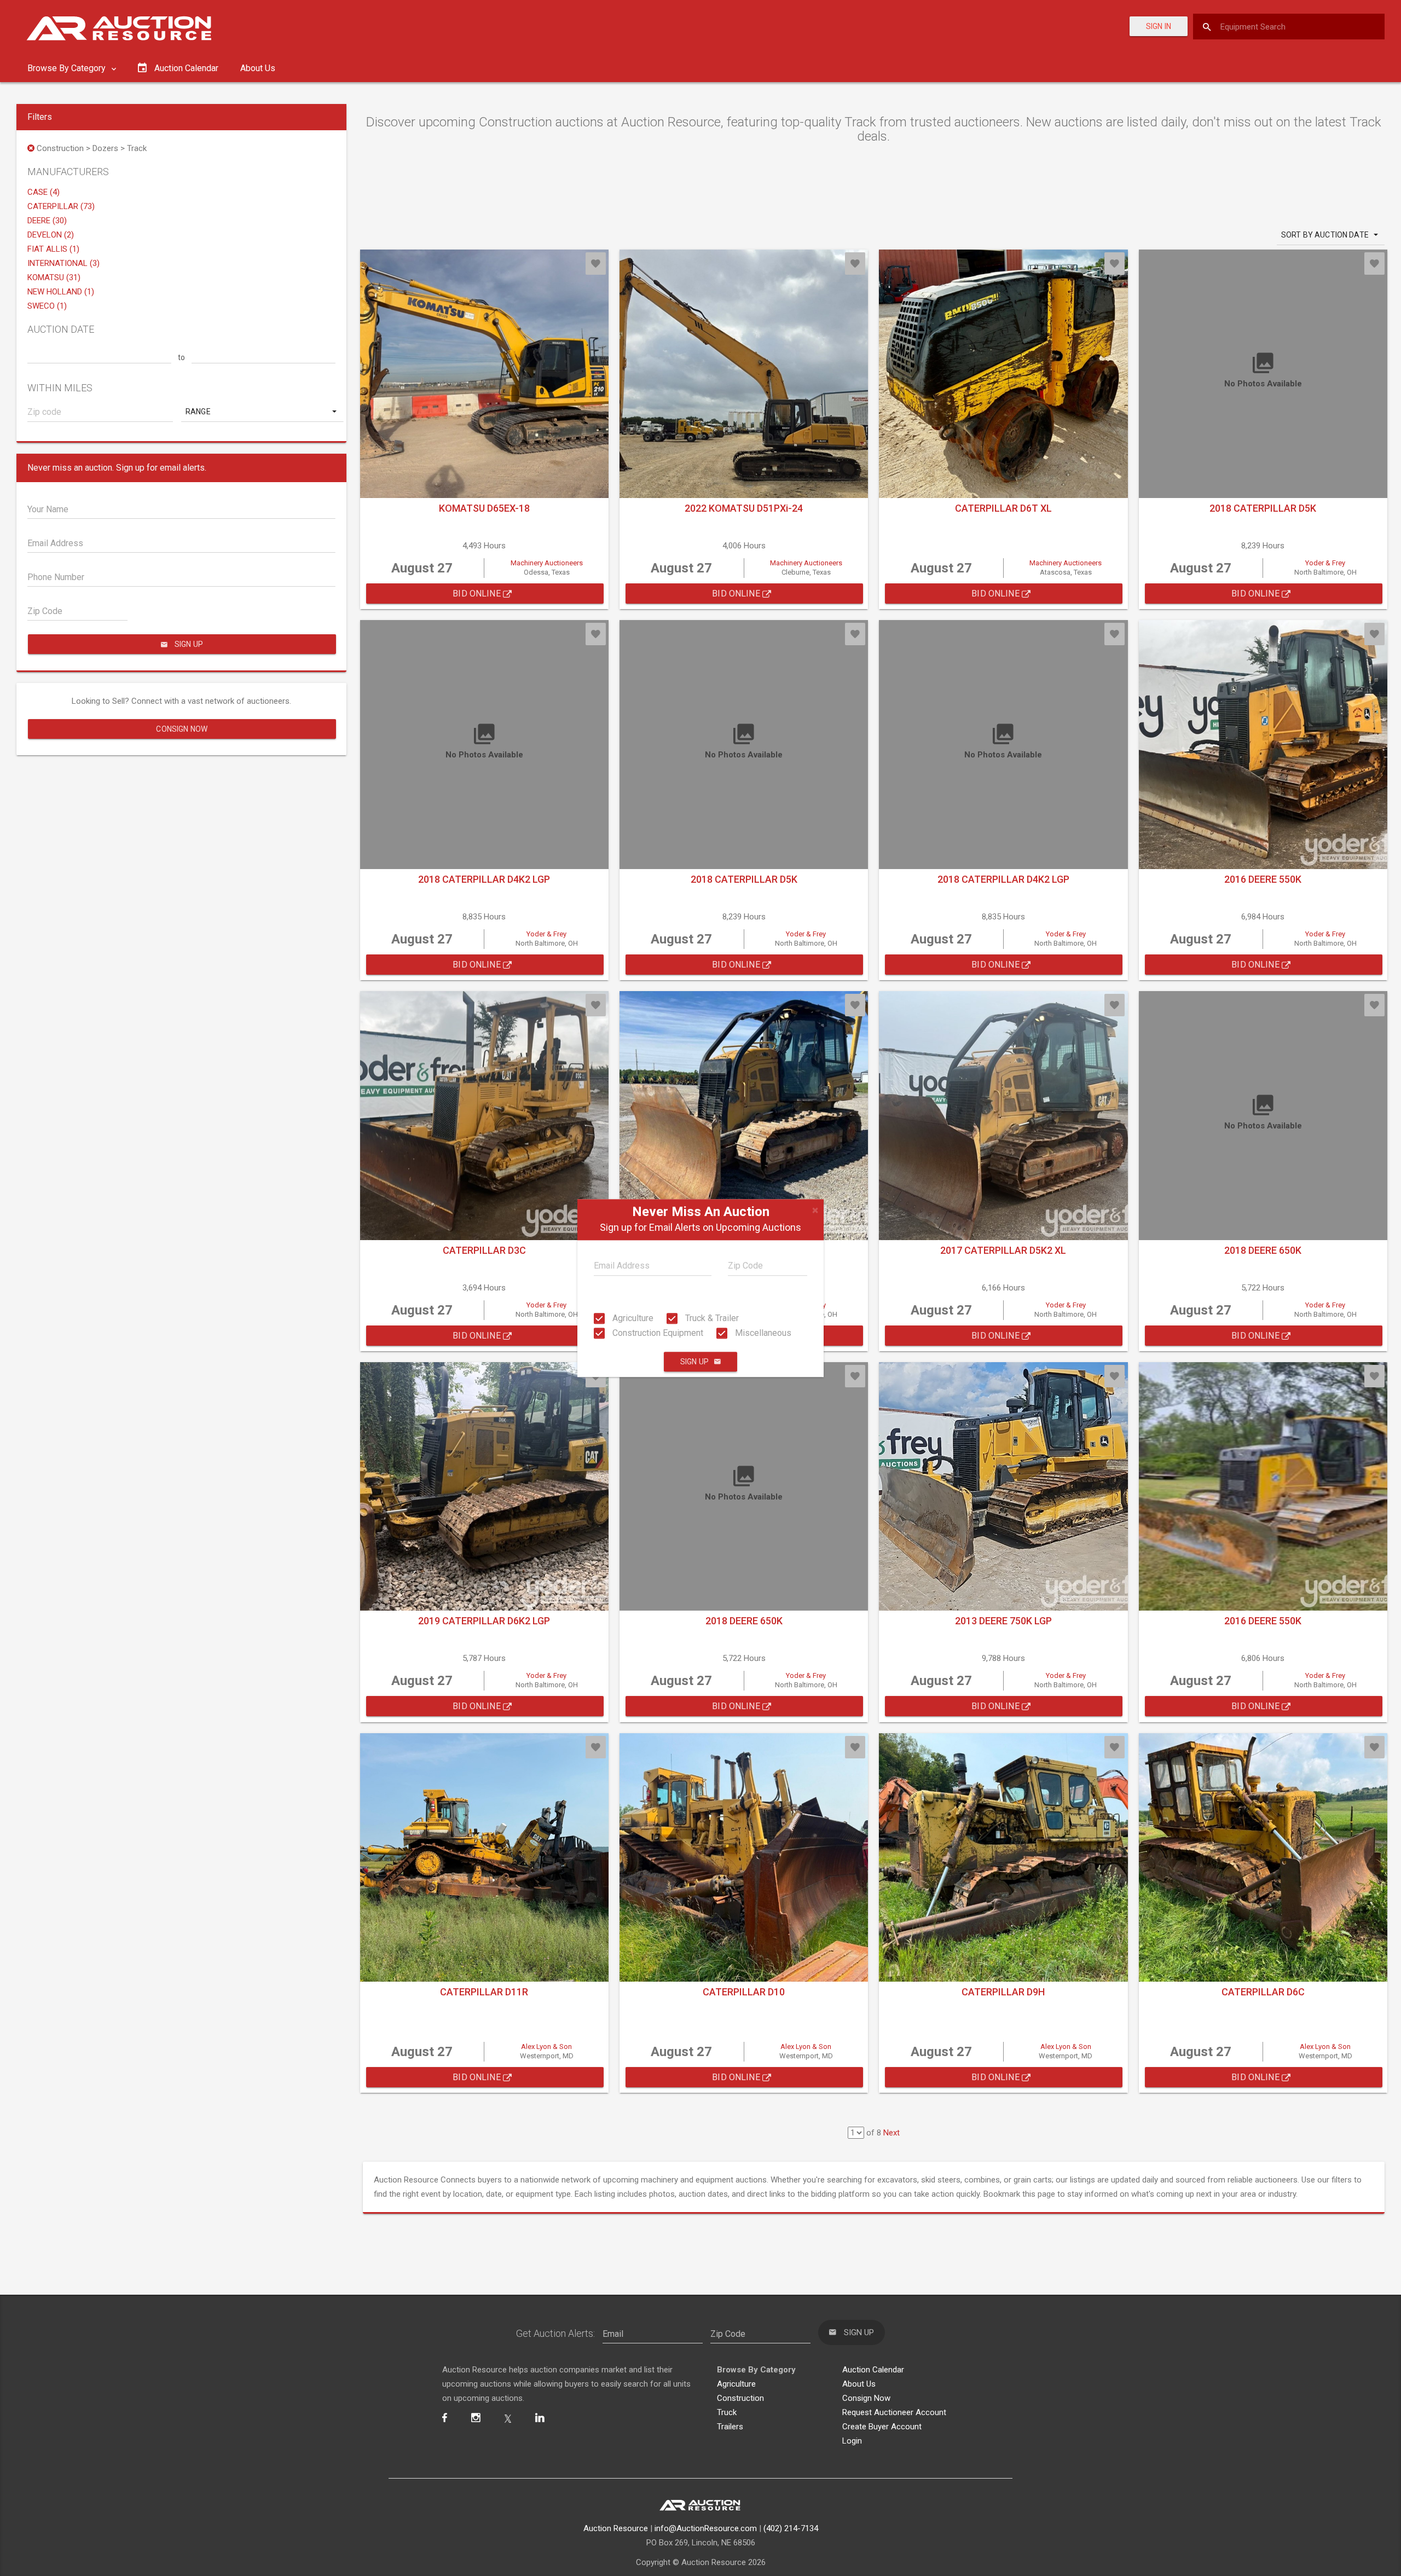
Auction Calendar (873, 2370)
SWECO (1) (47, 306)
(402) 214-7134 (791, 2528)
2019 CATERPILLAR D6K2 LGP (484, 1621)
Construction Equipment (657, 1333)
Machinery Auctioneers (547, 563)
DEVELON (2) (51, 235)
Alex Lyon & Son (546, 2047)
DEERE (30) (47, 221)
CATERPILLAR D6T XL (1003, 508)
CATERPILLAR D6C (1263, 1992)
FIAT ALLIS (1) (53, 249)
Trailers (730, 2427)
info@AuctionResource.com (706, 2528)
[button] (262, 412)
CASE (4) (44, 192)
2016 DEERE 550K (1263, 879)
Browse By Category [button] (68, 68)
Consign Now (182, 729)
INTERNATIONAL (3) (63, 263)
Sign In (1159, 26)
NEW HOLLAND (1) (61, 292)
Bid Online (478, 594)
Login (852, 2441)
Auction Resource (616, 2528)
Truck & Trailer (711, 1318)
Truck (727, 2412)
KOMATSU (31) (54, 277)
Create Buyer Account (882, 2427)
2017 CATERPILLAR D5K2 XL (1003, 1250)
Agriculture (632, 1318)
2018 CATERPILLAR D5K (1263, 508)
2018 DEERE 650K (1263, 1250)
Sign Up (694, 1362)
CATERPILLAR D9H (1003, 1992)
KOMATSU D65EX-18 (484, 508)
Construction (740, 2398)
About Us (258, 68)
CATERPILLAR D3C (484, 1250)
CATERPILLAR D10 (744, 1992)
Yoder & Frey (1325, 563)
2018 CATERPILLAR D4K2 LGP (484, 879)
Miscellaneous (762, 1333)
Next (891, 2133)
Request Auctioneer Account (894, 2412)
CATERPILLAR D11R (484, 1992)
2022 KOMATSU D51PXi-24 (744, 508)
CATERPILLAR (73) (61, 206)
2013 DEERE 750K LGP (1003, 1621)
